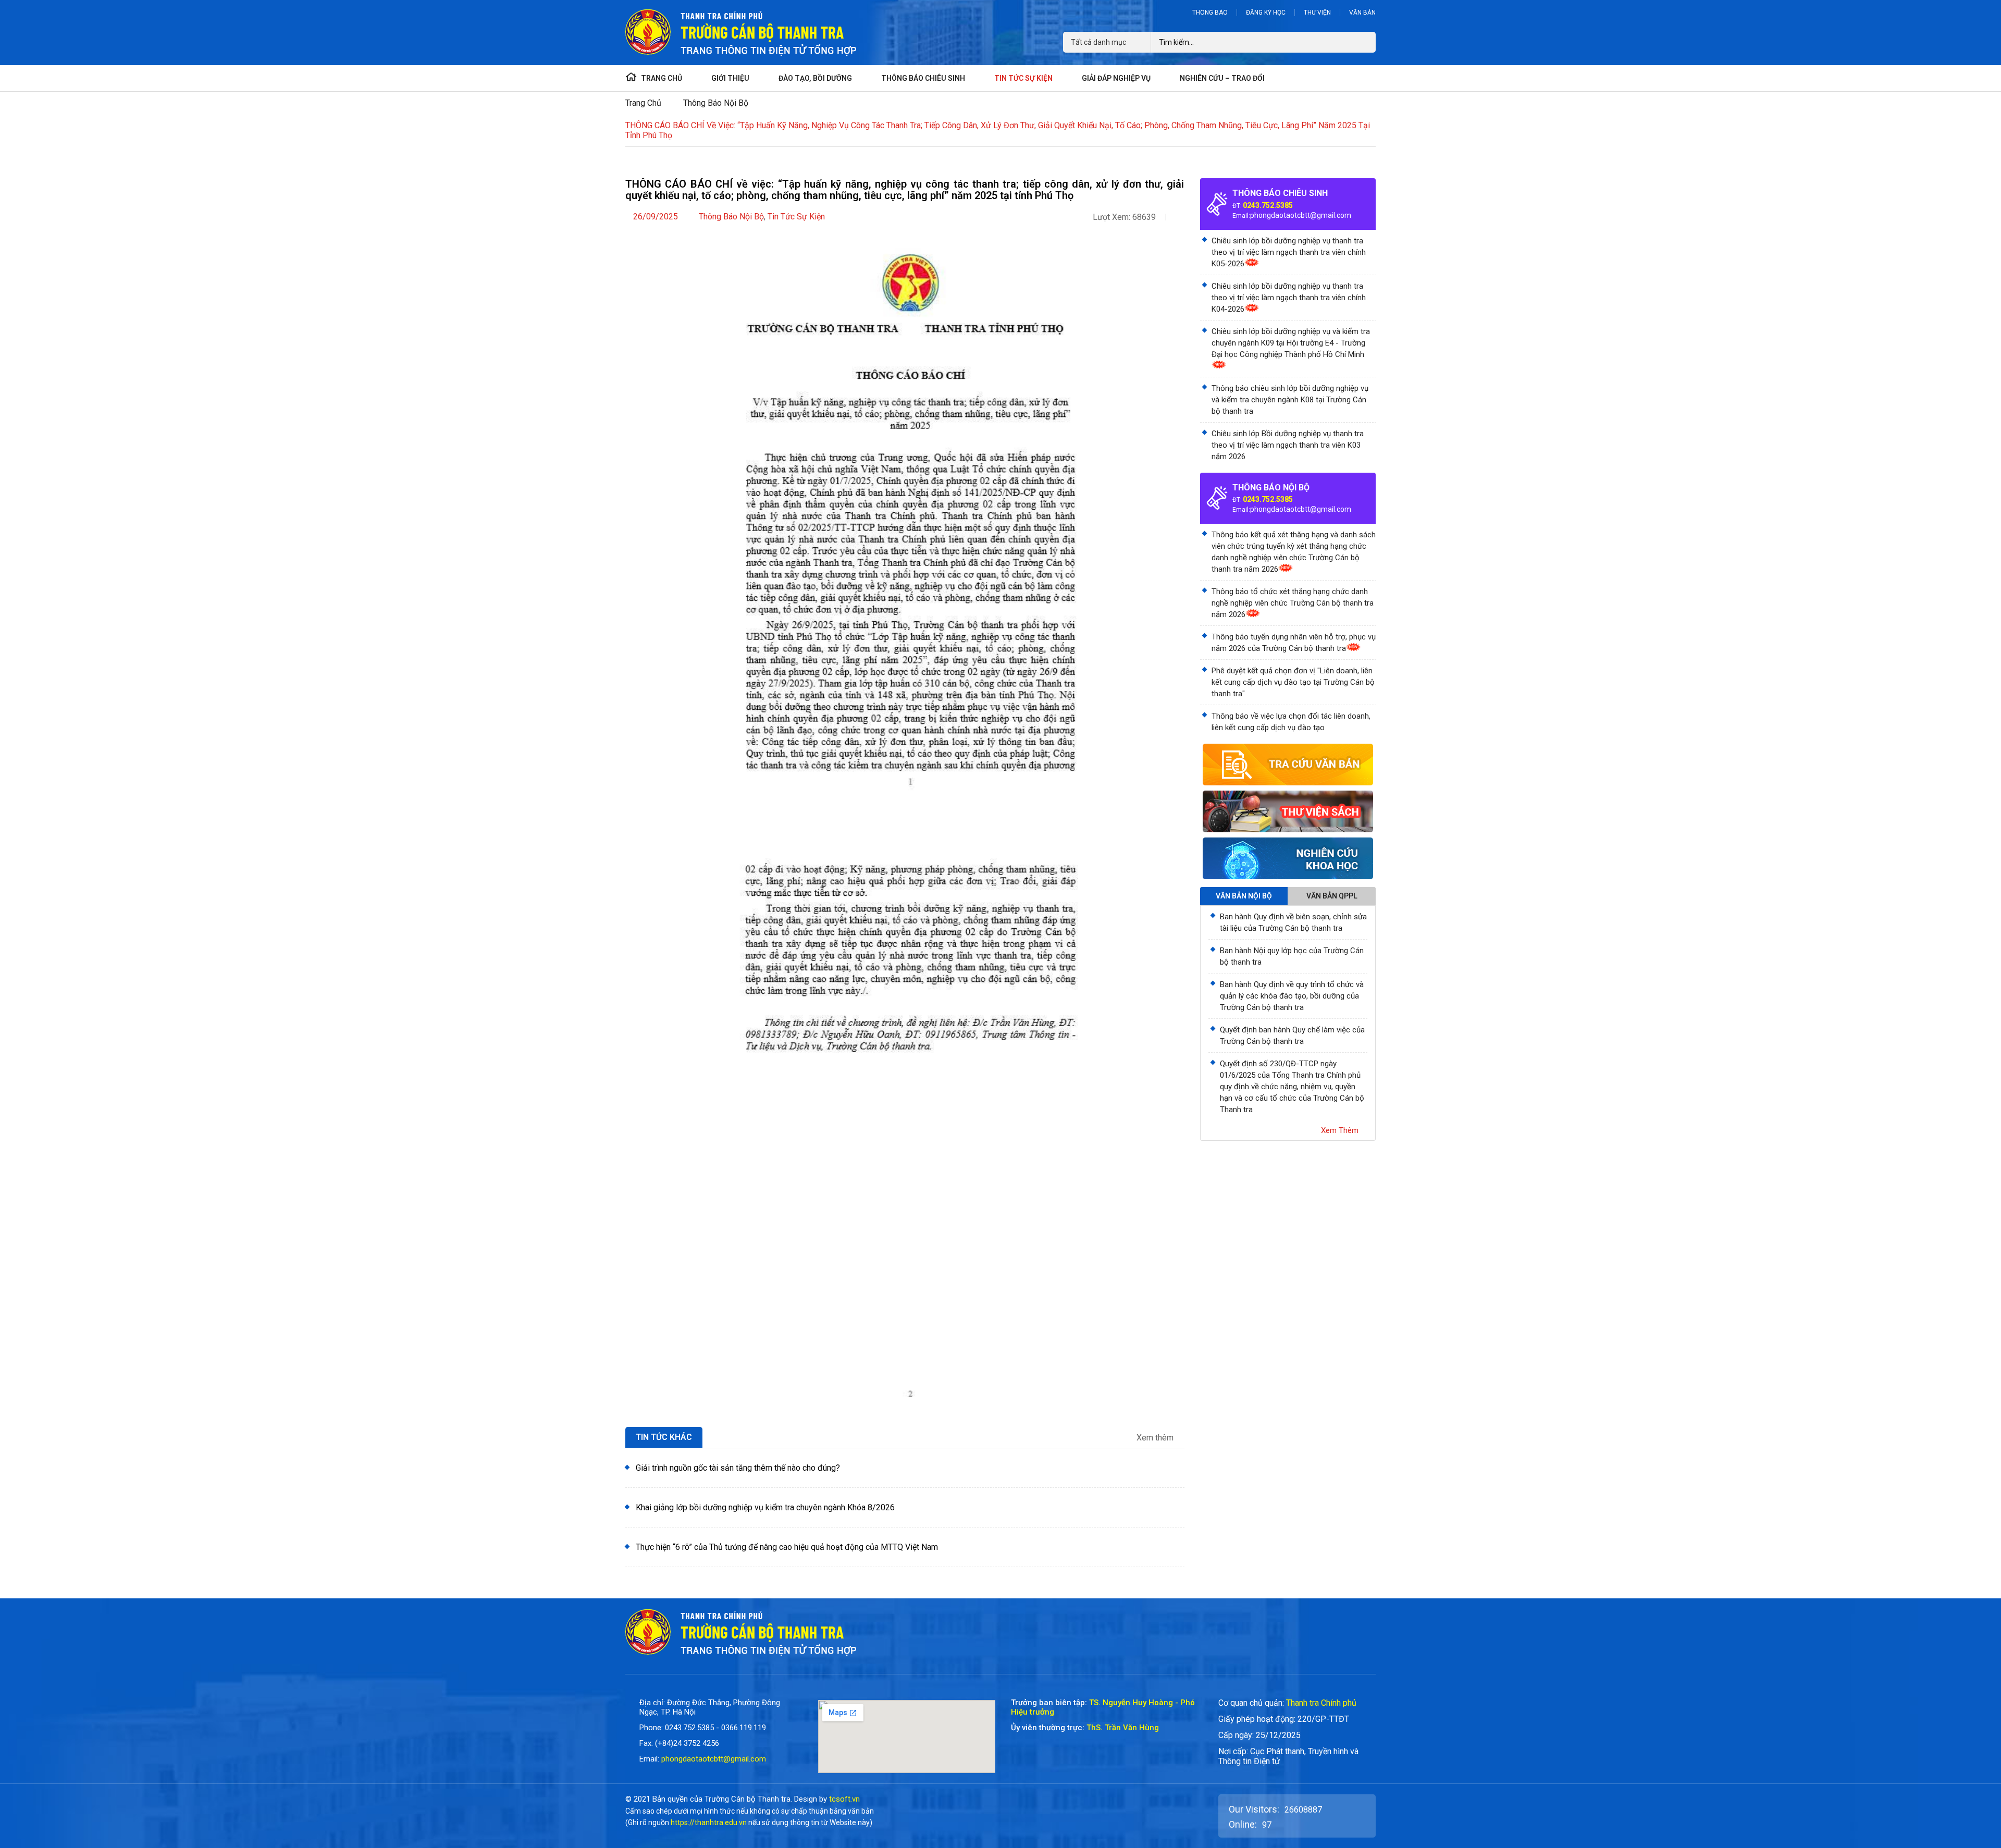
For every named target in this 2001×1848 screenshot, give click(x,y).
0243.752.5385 (1268, 205)
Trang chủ (643, 103)
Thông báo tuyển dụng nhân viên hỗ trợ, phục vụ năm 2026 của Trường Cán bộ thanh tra (1294, 643)
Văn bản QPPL (1332, 896)
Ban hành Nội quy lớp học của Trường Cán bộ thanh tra (1292, 956)
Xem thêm (1156, 1438)
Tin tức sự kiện (796, 217)
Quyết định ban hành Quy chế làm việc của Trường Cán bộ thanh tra (1292, 1036)
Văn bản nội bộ (1244, 896)
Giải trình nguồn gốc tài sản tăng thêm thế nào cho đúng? (738, 1468)
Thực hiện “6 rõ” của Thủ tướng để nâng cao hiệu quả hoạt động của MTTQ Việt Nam (787, 1547)
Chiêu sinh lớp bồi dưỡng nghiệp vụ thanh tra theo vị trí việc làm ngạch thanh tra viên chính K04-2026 (1289, 298)
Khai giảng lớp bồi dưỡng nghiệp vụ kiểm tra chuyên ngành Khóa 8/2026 (765, 1507)
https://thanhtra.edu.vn (709, 1822)
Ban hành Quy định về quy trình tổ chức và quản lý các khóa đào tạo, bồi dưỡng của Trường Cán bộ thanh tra (1292, 996)
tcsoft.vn (844, 1799)
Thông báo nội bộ (716, 103)
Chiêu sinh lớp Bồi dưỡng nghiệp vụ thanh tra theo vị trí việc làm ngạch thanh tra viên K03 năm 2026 (1288, 445)
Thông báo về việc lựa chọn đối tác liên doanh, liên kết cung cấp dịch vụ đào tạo (1291, 722)
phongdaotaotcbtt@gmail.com (1301, 215)
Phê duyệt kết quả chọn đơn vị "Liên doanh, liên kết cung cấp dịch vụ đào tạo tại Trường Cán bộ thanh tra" (1293, 682)
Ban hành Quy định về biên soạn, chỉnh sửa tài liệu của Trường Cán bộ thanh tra (1293, 922)
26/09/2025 (656, 217)
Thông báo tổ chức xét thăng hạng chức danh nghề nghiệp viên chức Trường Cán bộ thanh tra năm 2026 (1293, 603)
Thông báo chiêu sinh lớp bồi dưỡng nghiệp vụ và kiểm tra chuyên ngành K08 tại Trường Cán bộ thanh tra (1290, 400)
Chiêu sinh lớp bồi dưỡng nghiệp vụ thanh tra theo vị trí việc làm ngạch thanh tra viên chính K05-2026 (1289, 252)
